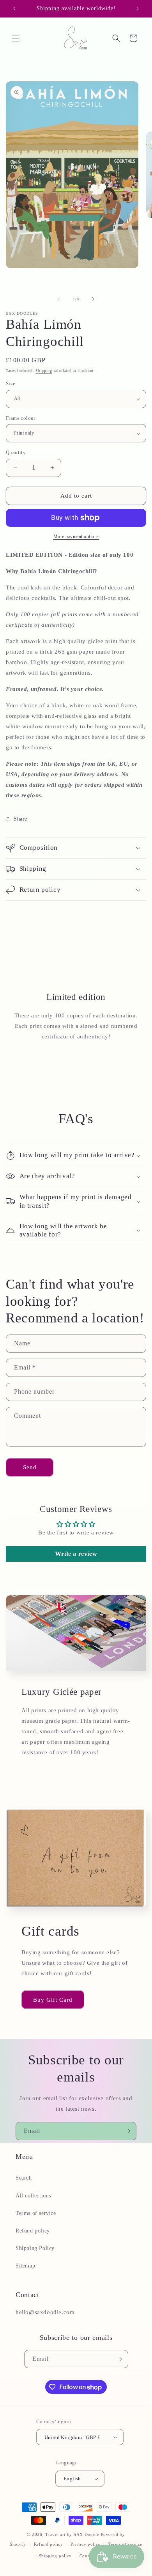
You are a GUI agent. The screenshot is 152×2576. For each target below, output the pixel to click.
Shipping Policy (35, 2248)
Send (30, 1467)
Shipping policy (56, 2556)
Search (24, 2178)
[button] (16, 38)
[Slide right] (93, 299)
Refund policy (33, 2231)
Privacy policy (86, 2544)
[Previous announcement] (14, 9)
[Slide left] (59, 299)
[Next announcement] (138, 9)
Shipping (44, 371)
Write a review (76, 1554)
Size (11, 383)
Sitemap (25, 2266)
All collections (33, 2196)
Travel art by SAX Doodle (72, 2534)
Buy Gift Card (53, 2000)
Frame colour (21, 418)
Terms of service (36, 2213)
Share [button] (20, 819)
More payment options (76, 537)
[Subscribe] (127, 2131)
